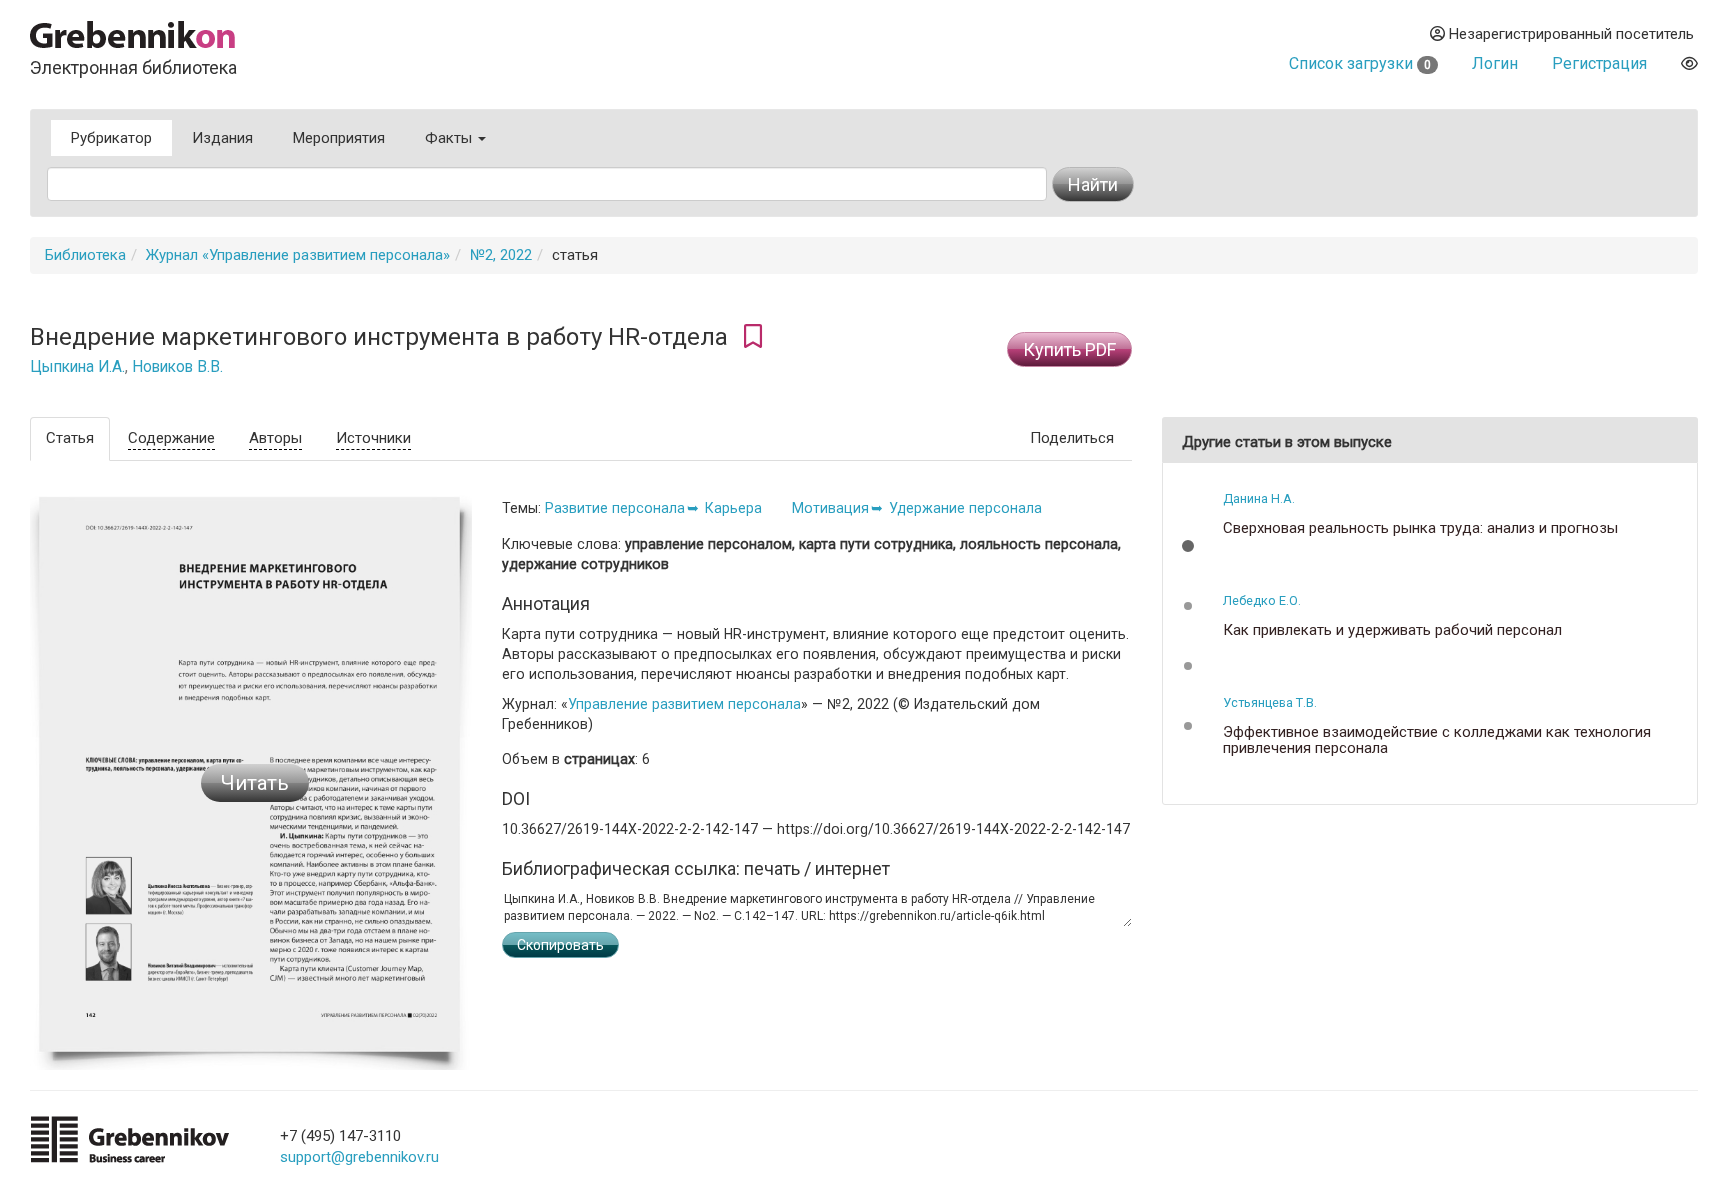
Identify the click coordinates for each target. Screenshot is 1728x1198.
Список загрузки (1360, 63)
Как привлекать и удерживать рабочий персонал (1392, 630)
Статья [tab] (70, 438)
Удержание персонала (965, 508)
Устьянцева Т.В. (1270, 702)
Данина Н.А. (1259, 498)
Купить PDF (1069, 349)
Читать (255, 783)
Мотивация (830, 508)
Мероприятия (339, 138)
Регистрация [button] (1599, 63)
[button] (1188, 546)
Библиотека (85, 255)
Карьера (733, 508)
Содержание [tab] (171, 438)
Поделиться (1072, 438)
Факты (450, 138)
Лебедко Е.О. (1262, 600)
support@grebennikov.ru (359, 1157)
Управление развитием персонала (684, 704)
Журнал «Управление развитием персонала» (298, 255)
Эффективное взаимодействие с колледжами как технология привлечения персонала (1437, 740)
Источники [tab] (373, 438)
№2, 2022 (501, 255)
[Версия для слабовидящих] (1689, 63)
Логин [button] (1495, 63)
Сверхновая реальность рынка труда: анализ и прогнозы (1420, 528)
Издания (222, 138)
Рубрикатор (111, 138)
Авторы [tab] (275, 438)
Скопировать (560, 945)
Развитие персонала (615, 508)
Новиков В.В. (177, 367)
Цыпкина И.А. (77, 367)
